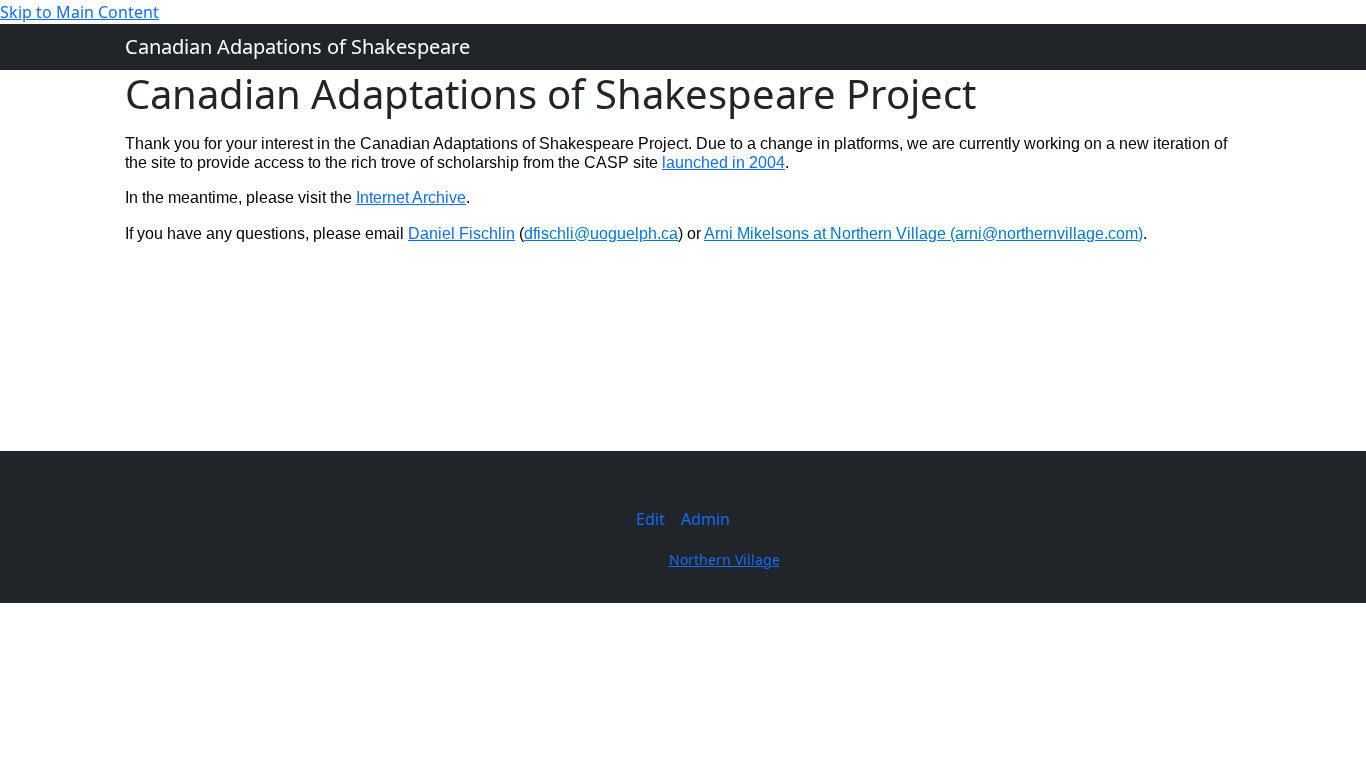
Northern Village (724, 559)
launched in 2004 (723, 162)
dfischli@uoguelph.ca (601, 233)
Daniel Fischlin (461, 233)
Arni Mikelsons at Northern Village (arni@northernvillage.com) (923, 233)
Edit (650, 519)
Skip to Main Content (79, 12)
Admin (705, 519)
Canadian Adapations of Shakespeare (297, 46)
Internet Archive (411, 197)
